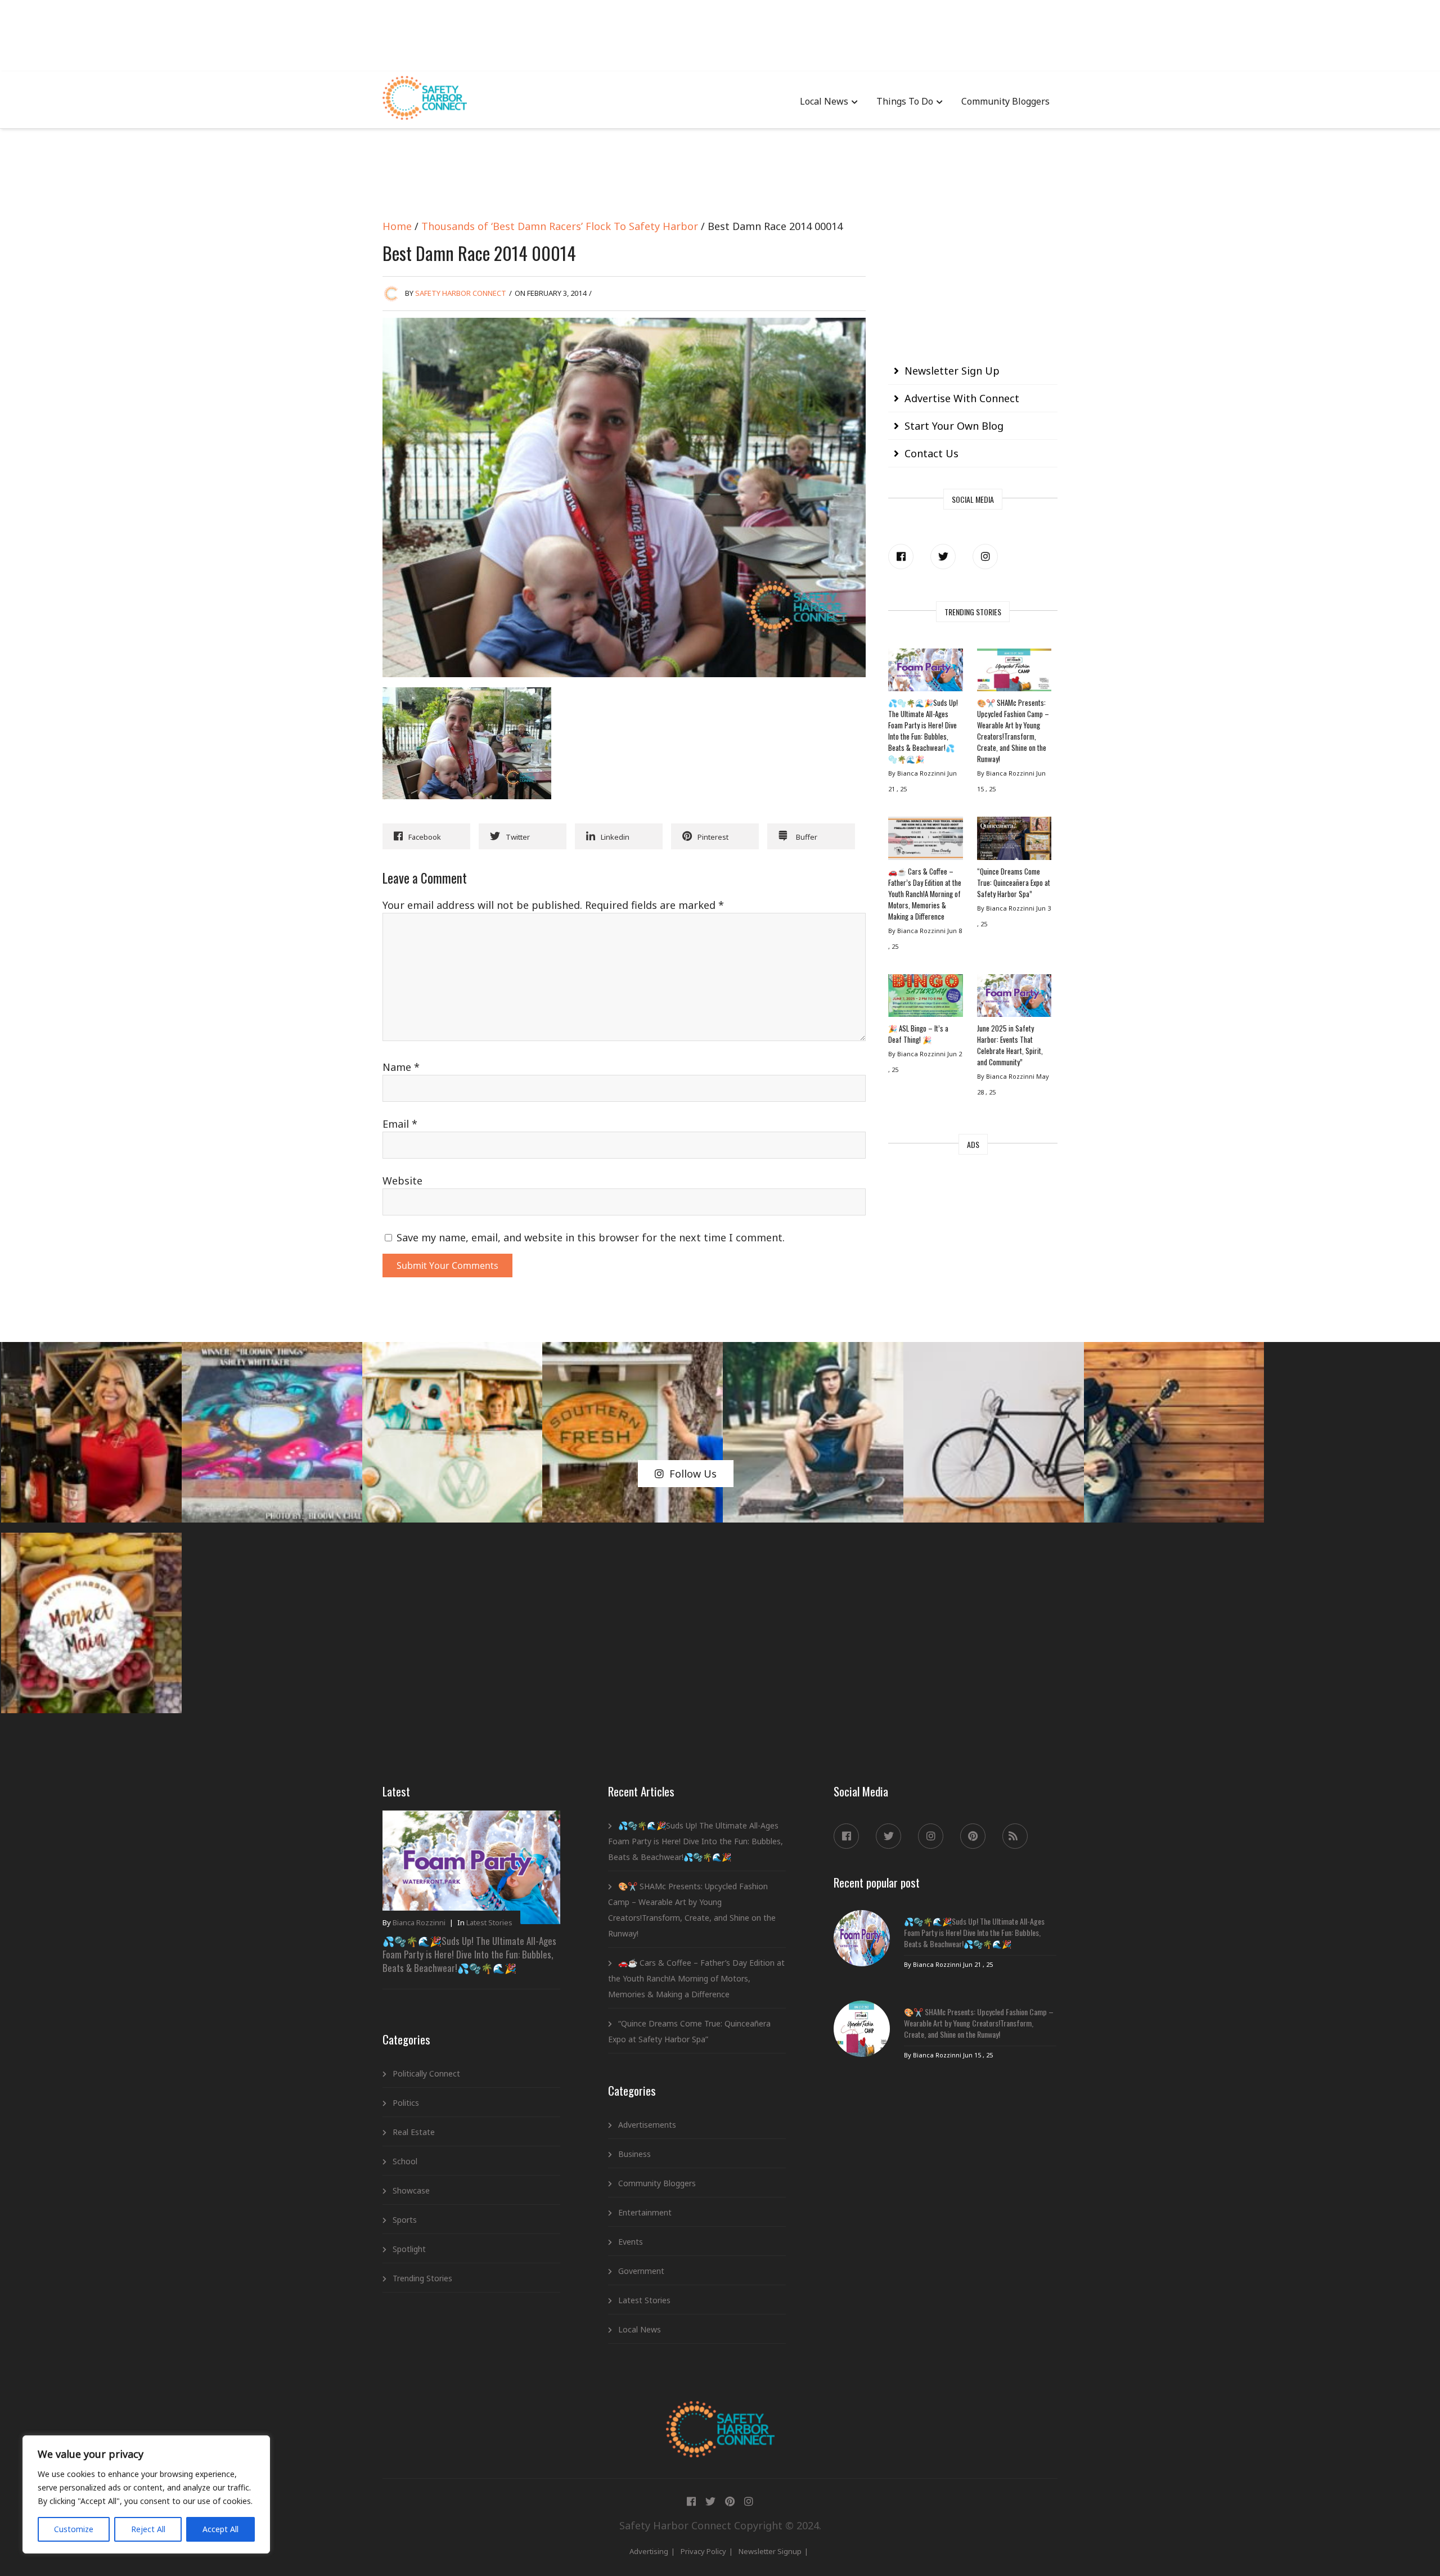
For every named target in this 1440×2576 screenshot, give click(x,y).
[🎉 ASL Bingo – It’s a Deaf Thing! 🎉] (925, 998)
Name (401, 1067)
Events (631, 2242)
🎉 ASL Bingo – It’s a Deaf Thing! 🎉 (918, 1034)
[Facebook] (901, 557)
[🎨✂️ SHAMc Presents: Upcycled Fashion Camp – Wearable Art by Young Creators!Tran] (1014, 673)
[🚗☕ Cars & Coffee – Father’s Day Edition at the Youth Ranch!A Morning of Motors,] (925, 841)
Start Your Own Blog (954, 426)
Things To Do (905, 101)
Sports (405, 2220)
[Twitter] (943, 557)
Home (397, 226)
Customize (74, 2529)
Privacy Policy (703, 2551)
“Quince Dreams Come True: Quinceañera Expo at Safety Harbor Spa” (1014, 882)
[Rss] (1015, 1836)
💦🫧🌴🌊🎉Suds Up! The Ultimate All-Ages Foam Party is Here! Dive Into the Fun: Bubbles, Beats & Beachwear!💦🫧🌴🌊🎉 (923, 731)
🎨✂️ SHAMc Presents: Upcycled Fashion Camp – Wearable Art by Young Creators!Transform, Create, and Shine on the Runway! (1013, 731)
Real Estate (414, 2132)
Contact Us (931, 453)
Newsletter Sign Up (952, 371)
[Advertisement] (720, 34)
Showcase (411, 2190)
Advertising (649, 2551)
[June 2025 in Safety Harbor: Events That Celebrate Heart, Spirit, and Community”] (1014, 998)
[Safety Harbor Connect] (720, 2414)
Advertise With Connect (962, 398)
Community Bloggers (1005, 101)
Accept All (220, 2529)
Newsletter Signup (770, 2551)
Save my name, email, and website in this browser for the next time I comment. (591, 1237)
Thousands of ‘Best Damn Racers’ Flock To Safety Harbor (560, 226)
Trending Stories (422, 2278)
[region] (146, 2494)
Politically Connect (426, 2073)
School (405, 2161)
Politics (406, 2103)
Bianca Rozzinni (419, 1922)
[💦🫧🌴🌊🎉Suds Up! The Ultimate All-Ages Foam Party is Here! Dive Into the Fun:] (925, 673)
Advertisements (647, 2125)
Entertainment (645, 2212)
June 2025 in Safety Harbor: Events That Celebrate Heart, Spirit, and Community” (1010, 1045)
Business (634, 2154)
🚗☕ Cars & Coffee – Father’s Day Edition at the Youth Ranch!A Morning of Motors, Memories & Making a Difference (925, 894)
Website (402, 1181)
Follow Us (693, 1474)
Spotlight (409, 2249)
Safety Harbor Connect (461, 293)
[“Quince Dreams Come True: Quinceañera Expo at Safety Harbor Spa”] (1014, 841)
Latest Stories (489, 1922)
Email (400, 1124)
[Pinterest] (973, 1836)
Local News (824, 101)
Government (641, 2271)
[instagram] (985, 557)
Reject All (148, 2529)
